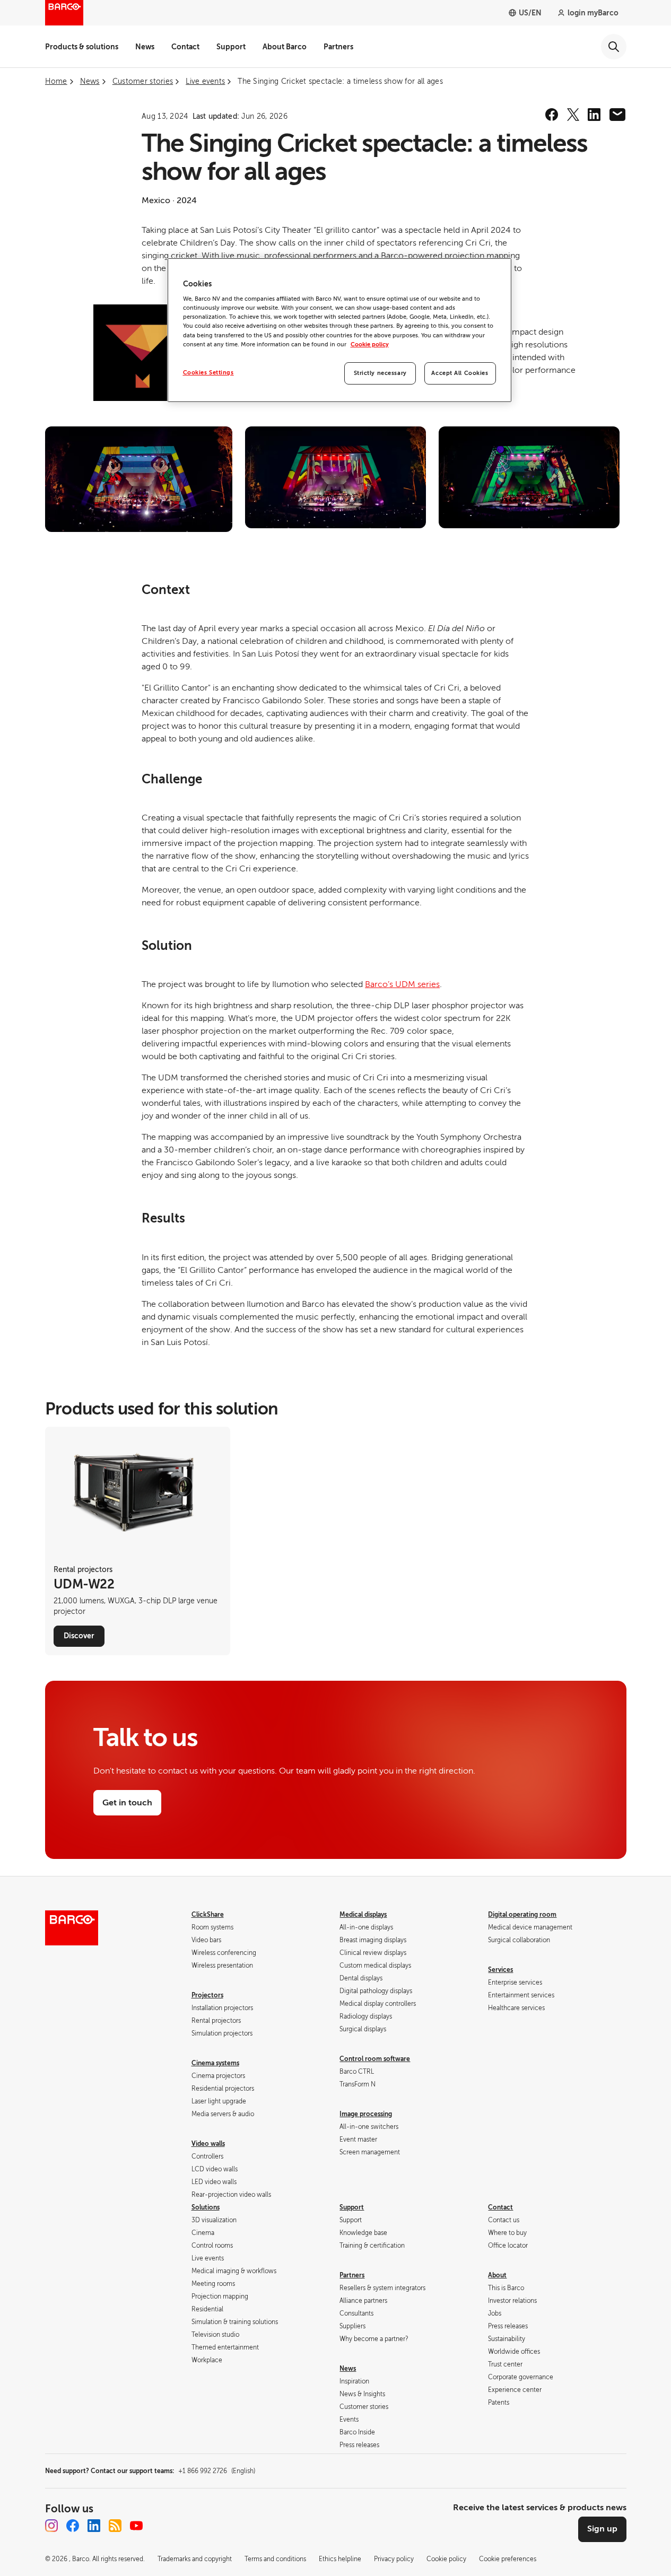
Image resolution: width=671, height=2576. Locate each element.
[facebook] (552, 115)
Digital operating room (522, 1915)
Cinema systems (215, 2063)
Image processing (366, 2114)
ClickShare (208, 1915)
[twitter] (573, 115)
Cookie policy (370, 344)
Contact (185, 47)
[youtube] (136, 2526)
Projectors (207, 1995)
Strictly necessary (380, 373)
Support (231, 47)
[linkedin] (594, 115)
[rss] (115, 2526)
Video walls (208, 2144)
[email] (617, 115)
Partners (338, 47)
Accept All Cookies (460, 373)
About (497, 2275)
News (145, 47)
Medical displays (363, 1915)
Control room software (375, 2059)
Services (500, 1970)
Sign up (602, 2529)
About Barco (285, 47)
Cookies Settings (208, 373)
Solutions (206, 2207)
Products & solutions (82, 47)
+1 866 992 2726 (217, 2471)
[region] (339, 330)
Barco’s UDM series (402, 984)
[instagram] (51, 2526)
